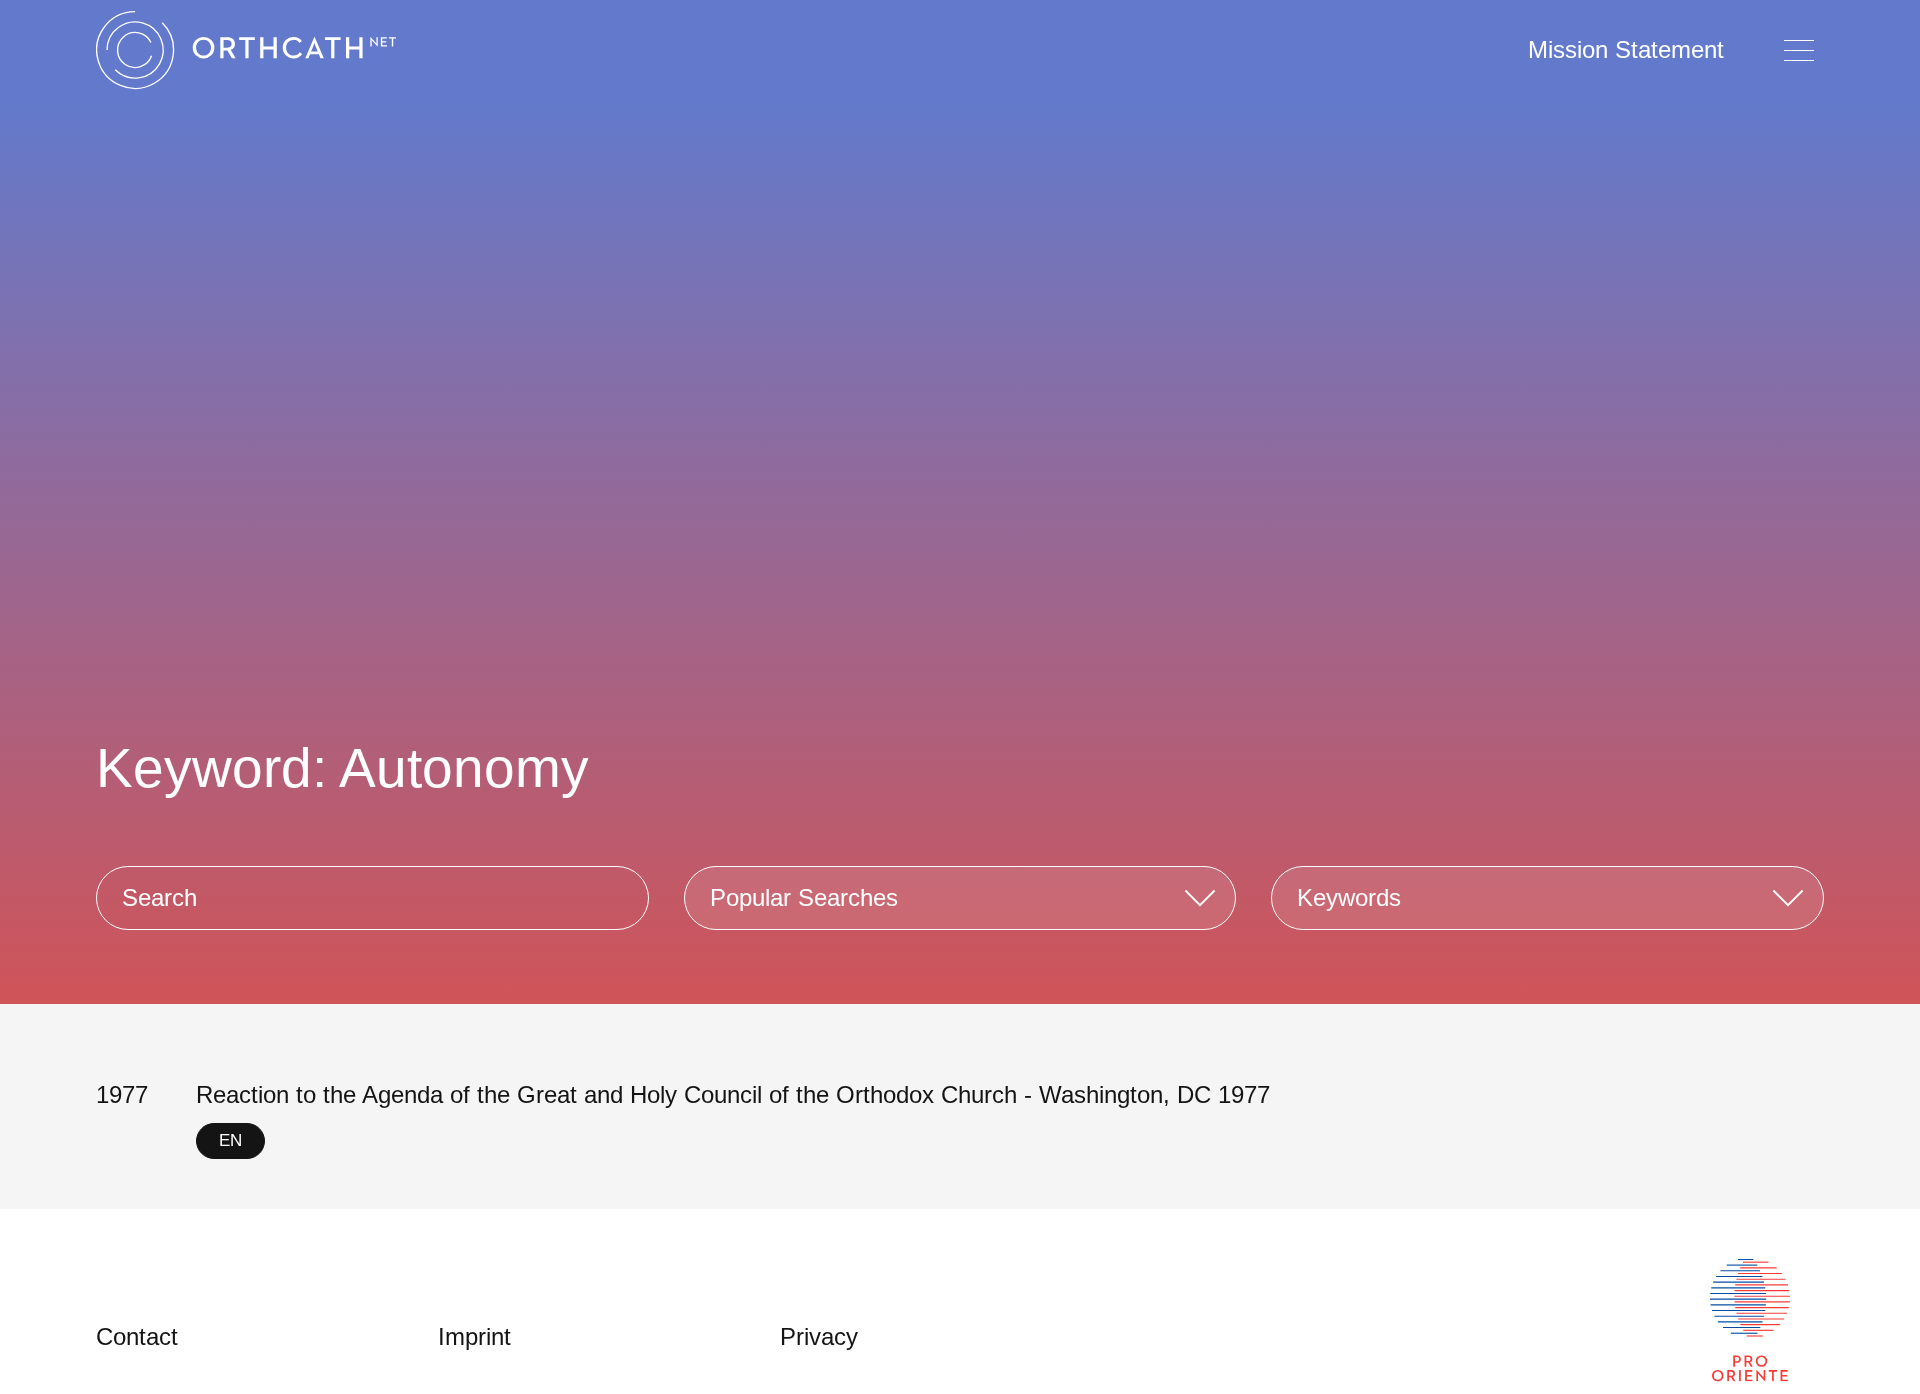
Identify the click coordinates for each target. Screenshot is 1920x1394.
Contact (137, 1336)
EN (230, 1140)
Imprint (474, 1336)
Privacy (819, 1336)
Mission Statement (1626, 49)
